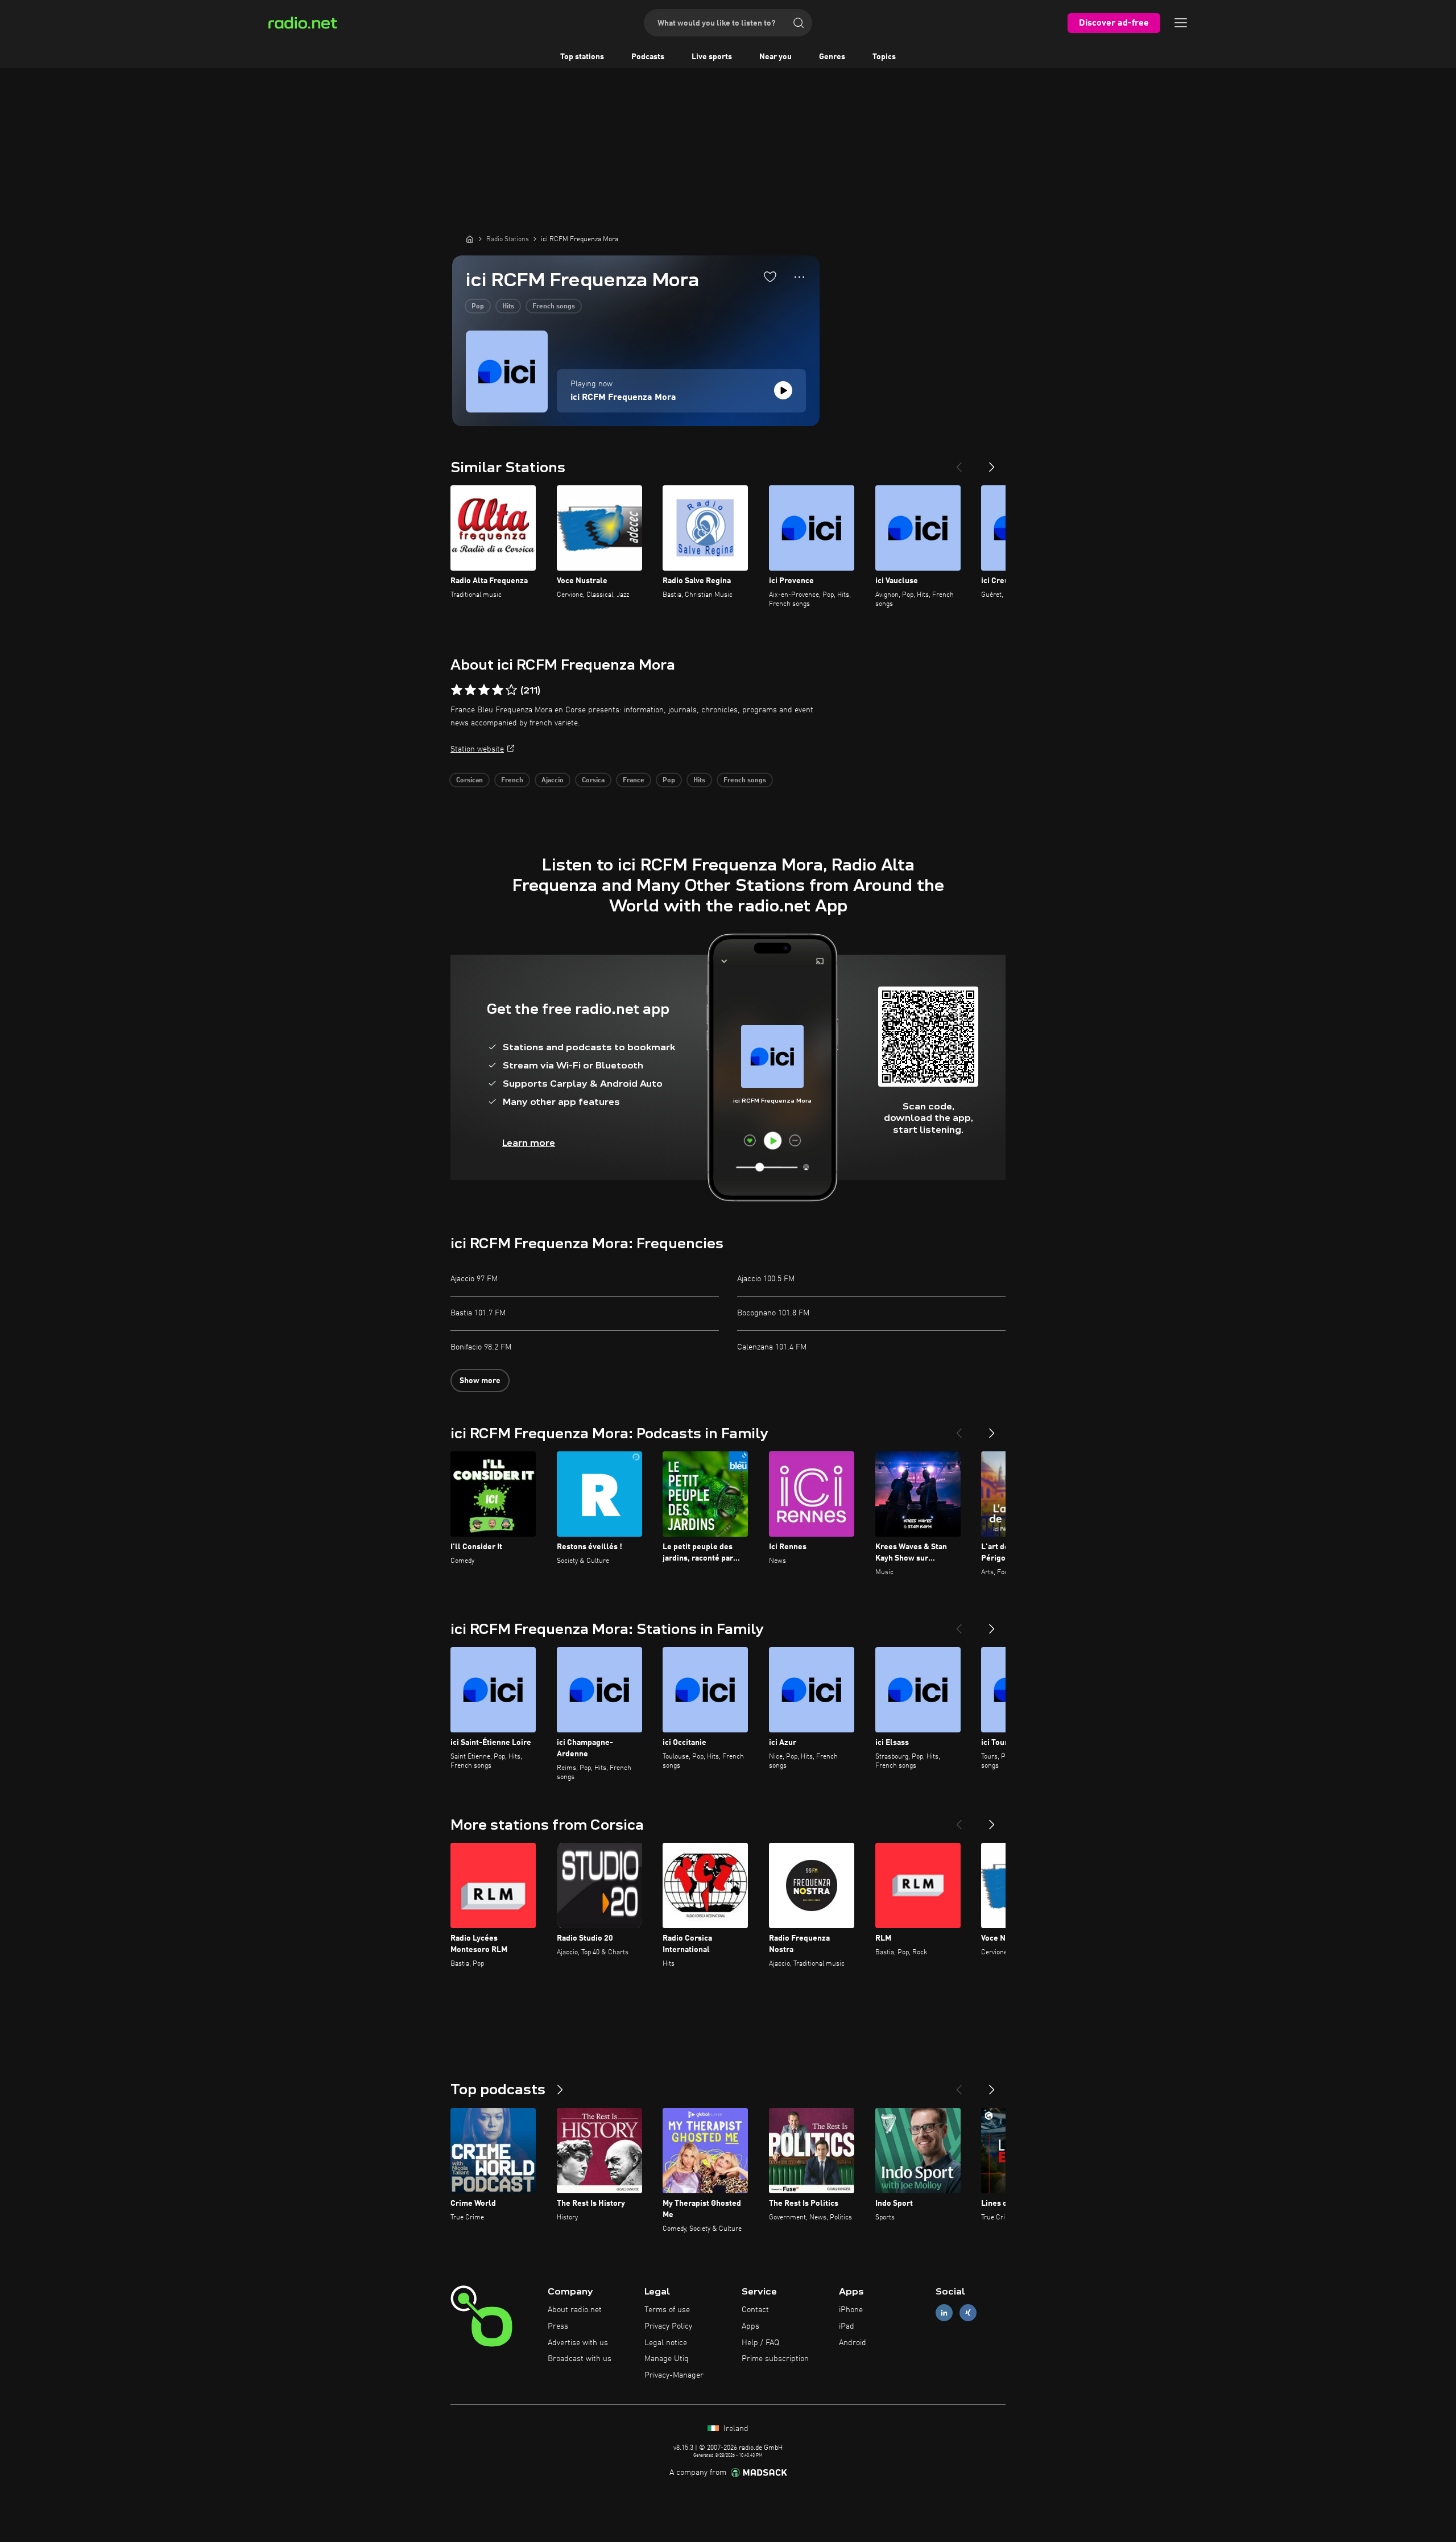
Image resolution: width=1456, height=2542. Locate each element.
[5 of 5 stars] (511, 690)
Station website (477, 749)
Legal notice (666, 2343)
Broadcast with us (580, 2359)
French (512, 781)
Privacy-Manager (674, 2375)
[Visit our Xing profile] (968, 2313)
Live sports (712, 57)
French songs (554, 307)
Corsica (593, 781)
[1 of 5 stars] (457, 690)
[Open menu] (1181, 23)
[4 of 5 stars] (498, 690)
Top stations (582, 57)
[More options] (799, 277)
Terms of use (667, 2310)
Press (558, 2326)
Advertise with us (578, 2343)
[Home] (470, 239)
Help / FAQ (760, 2343)
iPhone (851, 2310)
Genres (832, 57)
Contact (755, 2310)
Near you (775, 57)
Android (853, 2343)
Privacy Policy (668, 2326)
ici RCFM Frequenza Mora (623, 398)
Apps (750, 2326)
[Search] (799, 23)
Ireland (735, 2429)
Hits (508, 307)
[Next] (992, 463)
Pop (478, 307)
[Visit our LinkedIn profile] (944, 2313)
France (634, 781)
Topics (884, 57)
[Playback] (783, 390)
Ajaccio (553, 781)
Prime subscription (775, 2359)
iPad (847, 2326)
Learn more (529, 1143)
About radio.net (575, 2310)
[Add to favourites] (770, 277)
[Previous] (959, 463)
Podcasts (648, 57)
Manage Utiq (667, 2359)
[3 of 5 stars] (484, 690)
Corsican (470, 781)
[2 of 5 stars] (470, 690)
